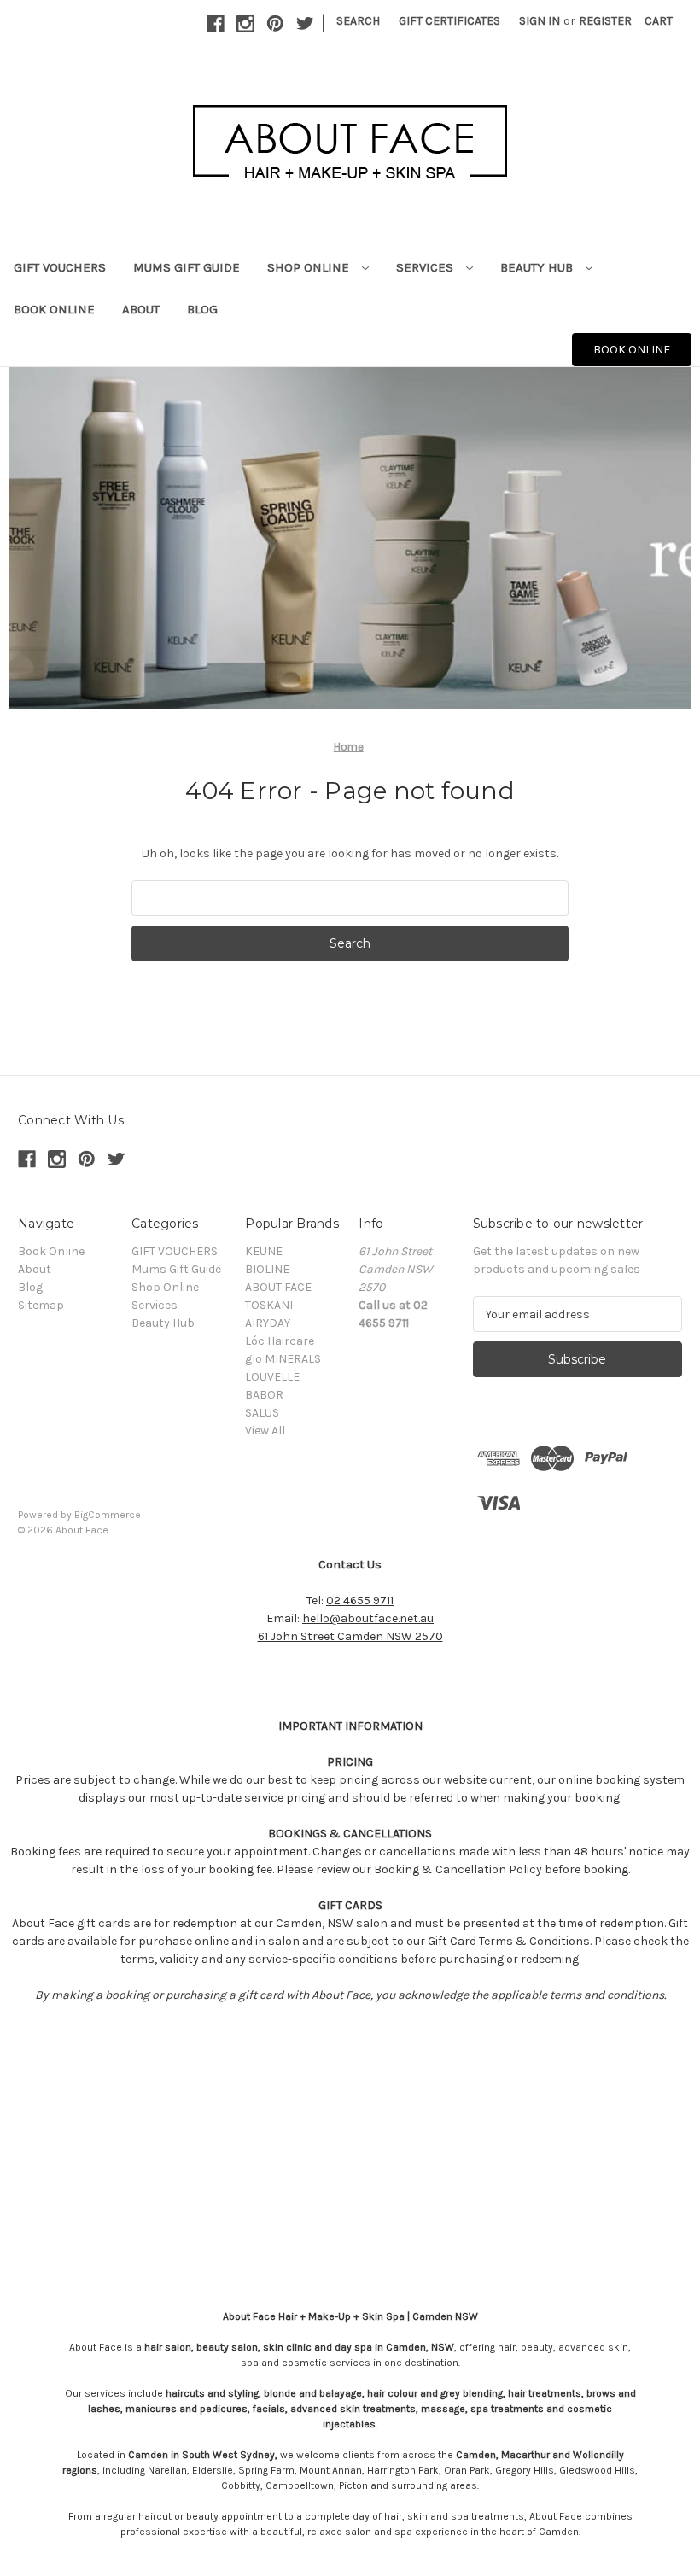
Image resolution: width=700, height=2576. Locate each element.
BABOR (264, 1395)
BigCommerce (108, 1515)
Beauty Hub (538, 267)
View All (265, 1431)
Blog (202, 309)
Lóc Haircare (280, 1341)
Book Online (54, 309)
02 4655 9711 (360, 1601)
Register (605, 21)
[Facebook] (216, 23)
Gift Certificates (449, 21)
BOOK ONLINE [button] (632, 350)
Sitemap (41, 1305)
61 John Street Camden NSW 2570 (350, 1636)
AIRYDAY (268, 1323)
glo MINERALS (283, 1359)
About (141, 309)
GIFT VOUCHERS (60, 267)
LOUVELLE (272, 1377)
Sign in (540, 21)
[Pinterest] (275, 23)
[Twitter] (305, 23)
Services (426, 267)
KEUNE (264, 1251)
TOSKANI (269, 1305)
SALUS (262, 1413)
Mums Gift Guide (187, 267)
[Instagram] (245, 23)
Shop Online (310, 267)
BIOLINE (267, 1269)
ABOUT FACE (278, 1287)
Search (358, 21)
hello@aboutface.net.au (368, 1618)
